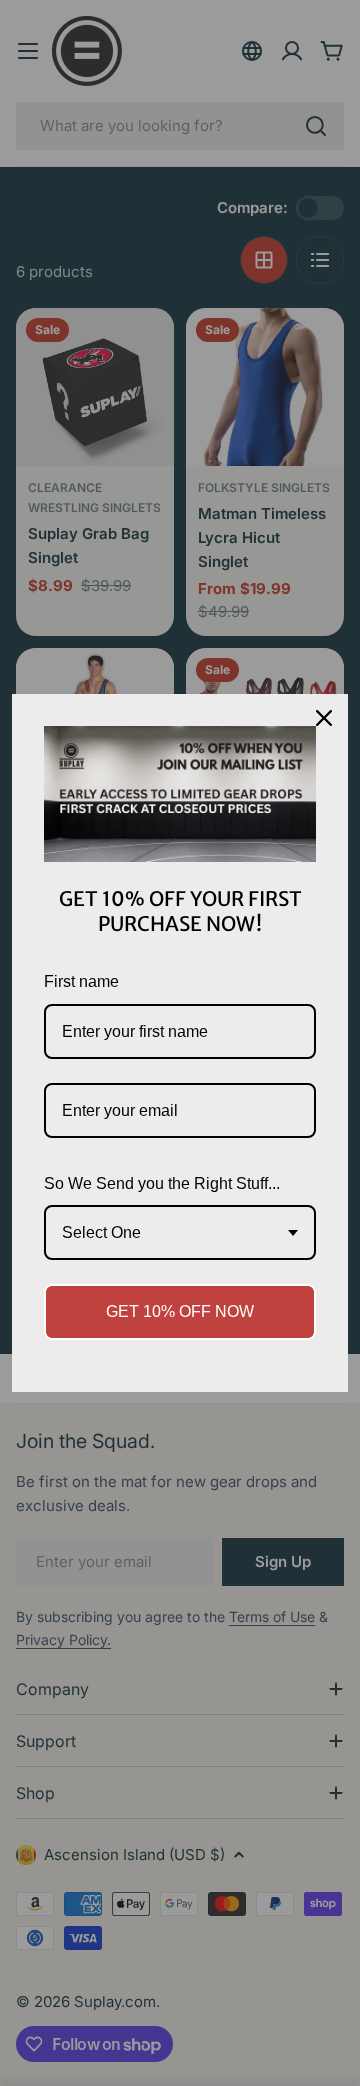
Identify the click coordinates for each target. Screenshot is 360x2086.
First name (81, 981)
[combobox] (180, 1232)
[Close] (324, 718)
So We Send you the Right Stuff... (162, 1183)
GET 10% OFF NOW (180, 1311)
